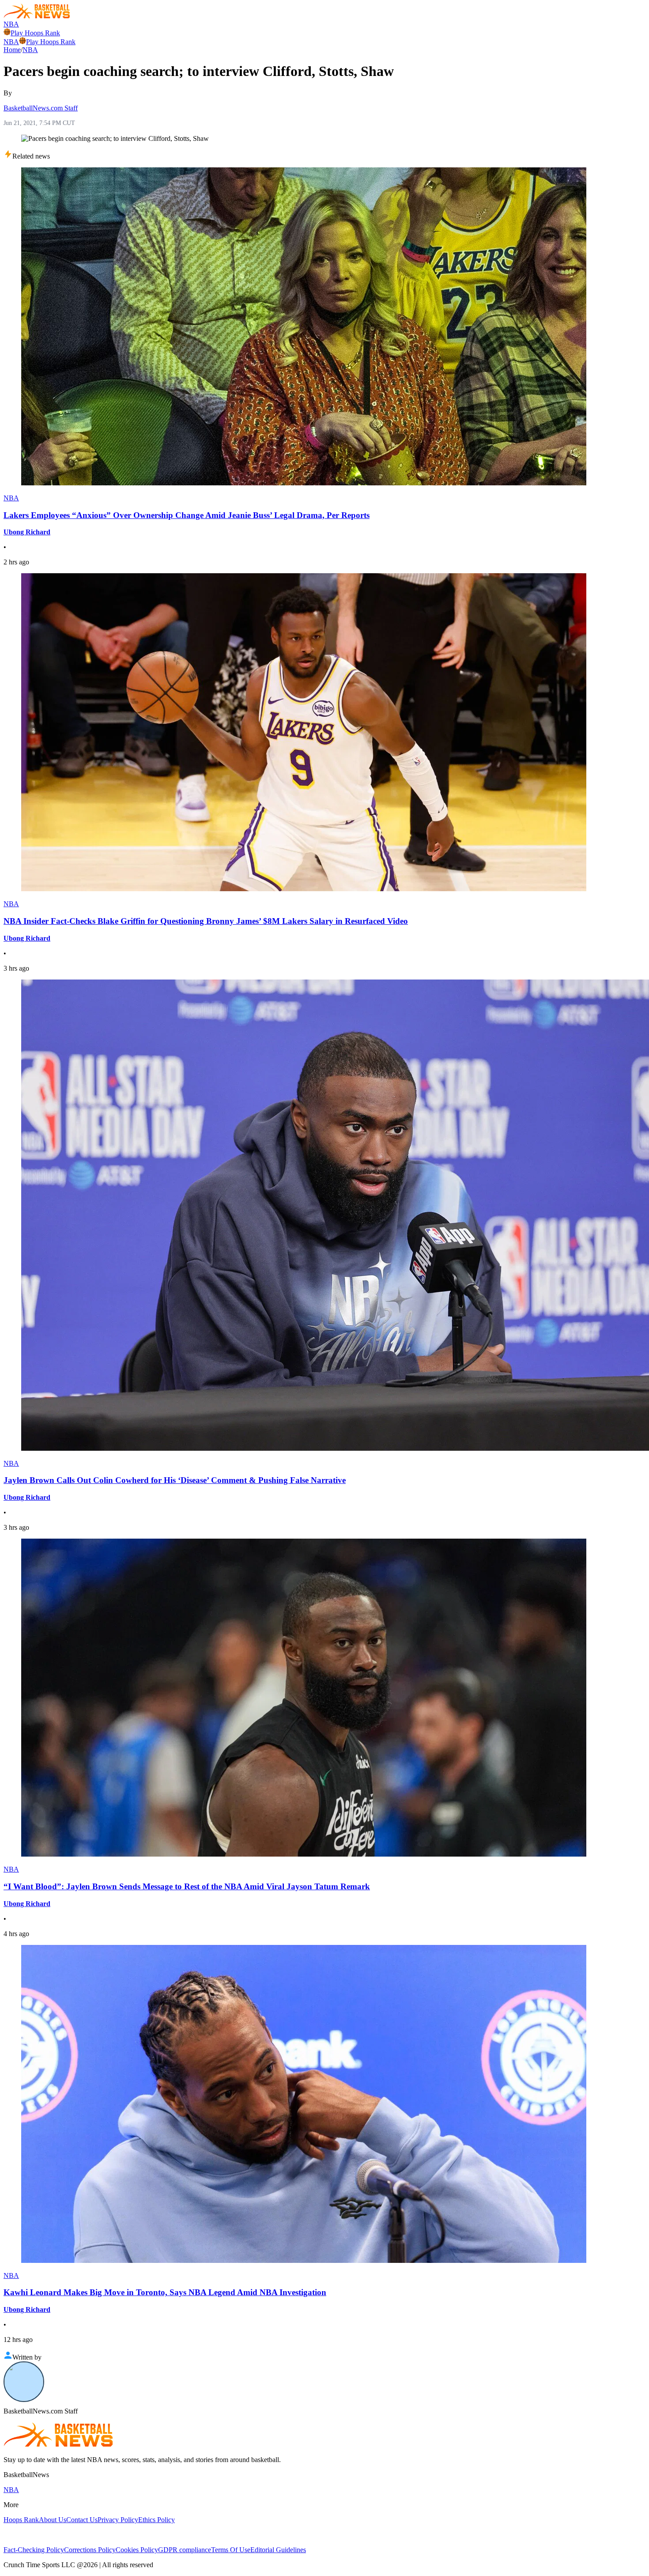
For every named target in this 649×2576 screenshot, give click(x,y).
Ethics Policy (157, 2520)
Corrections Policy (90, 2550)
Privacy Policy (118, 2520)
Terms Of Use (231, 2550)
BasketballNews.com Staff (41, 108)
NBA (11, 24)
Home (12, 50)
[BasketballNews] (37, 16)
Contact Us (82, 2520)
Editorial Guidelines (278, 2550)
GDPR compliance (185, 2550)
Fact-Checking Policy (34, 2550)
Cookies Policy (137, 2550)
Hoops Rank (21, 2520)
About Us (53, 2520)
